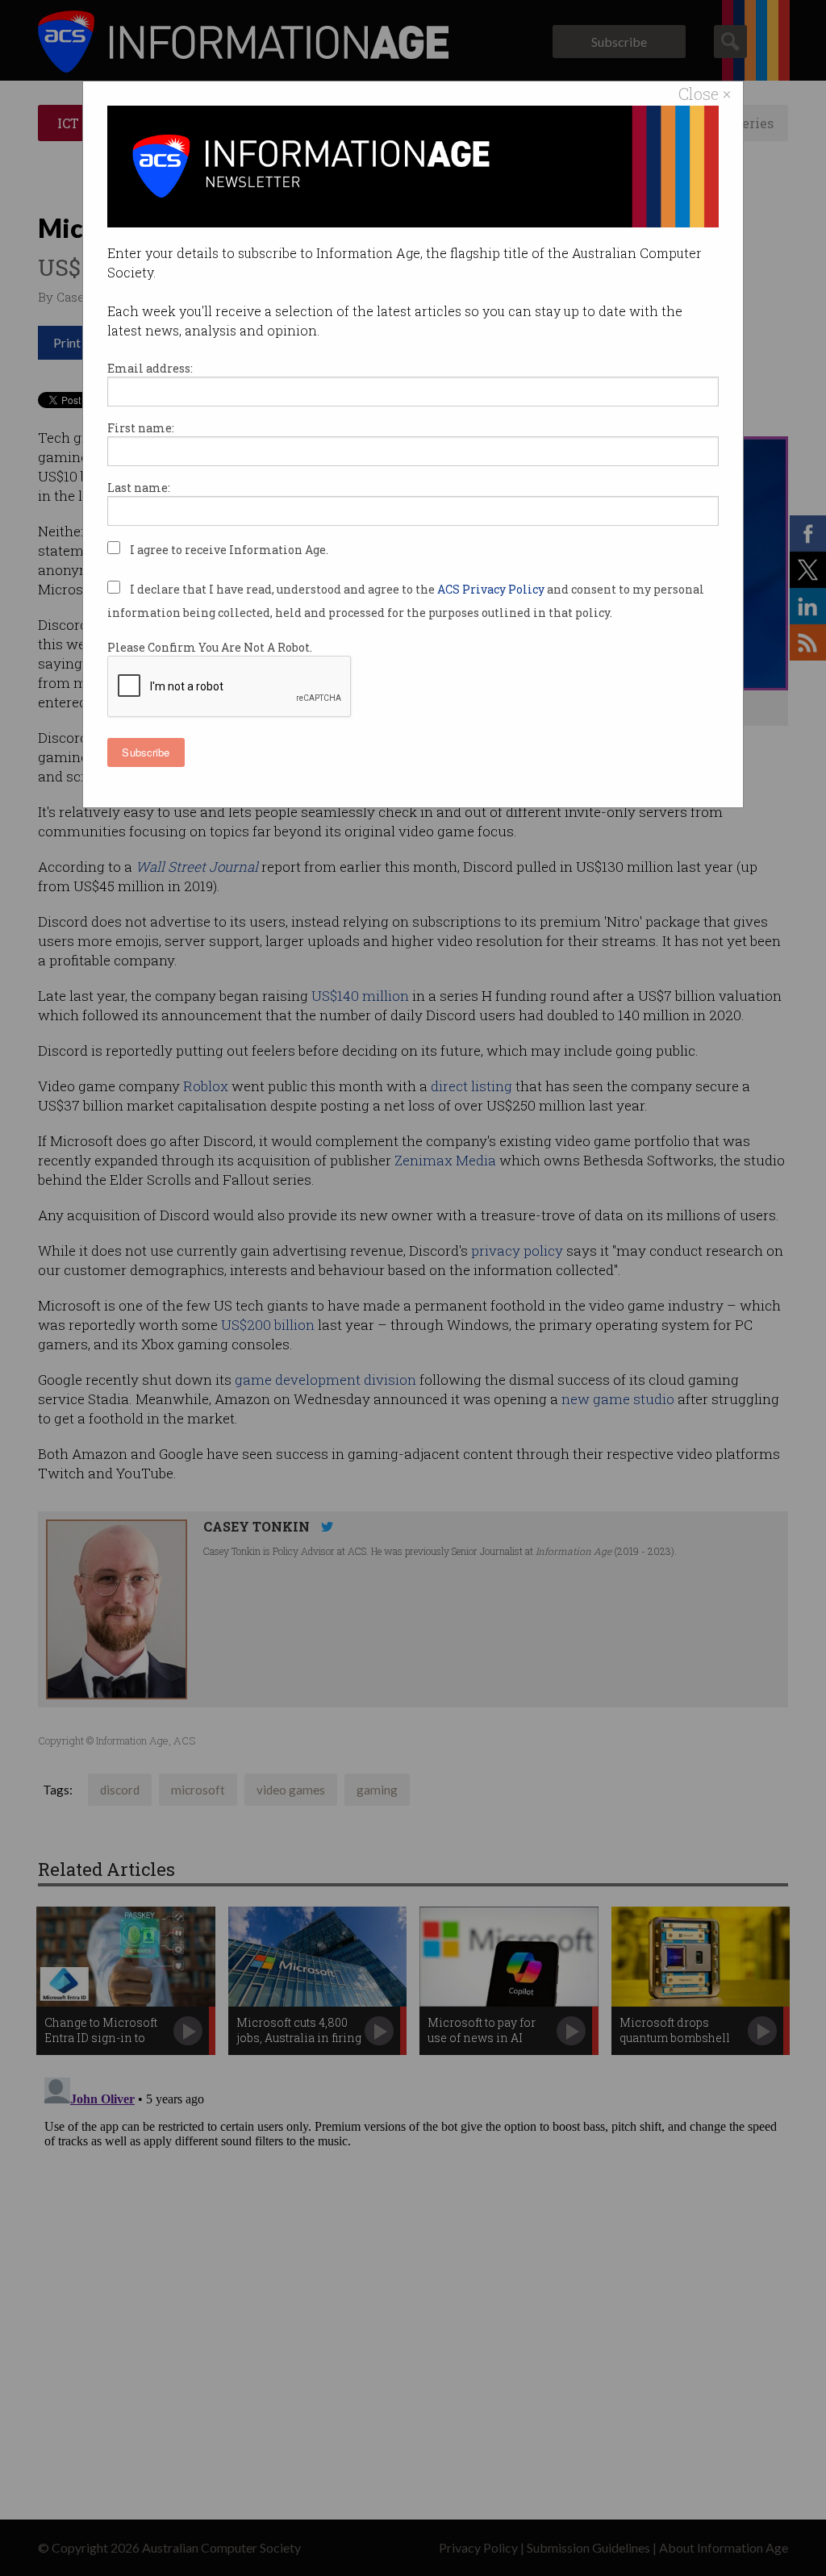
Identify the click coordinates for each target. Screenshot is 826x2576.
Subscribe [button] (146, 752)
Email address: (150, 368)
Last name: (139, 488)
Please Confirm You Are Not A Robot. (210, 647)
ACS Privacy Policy (492, 589)
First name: (141, 428)
